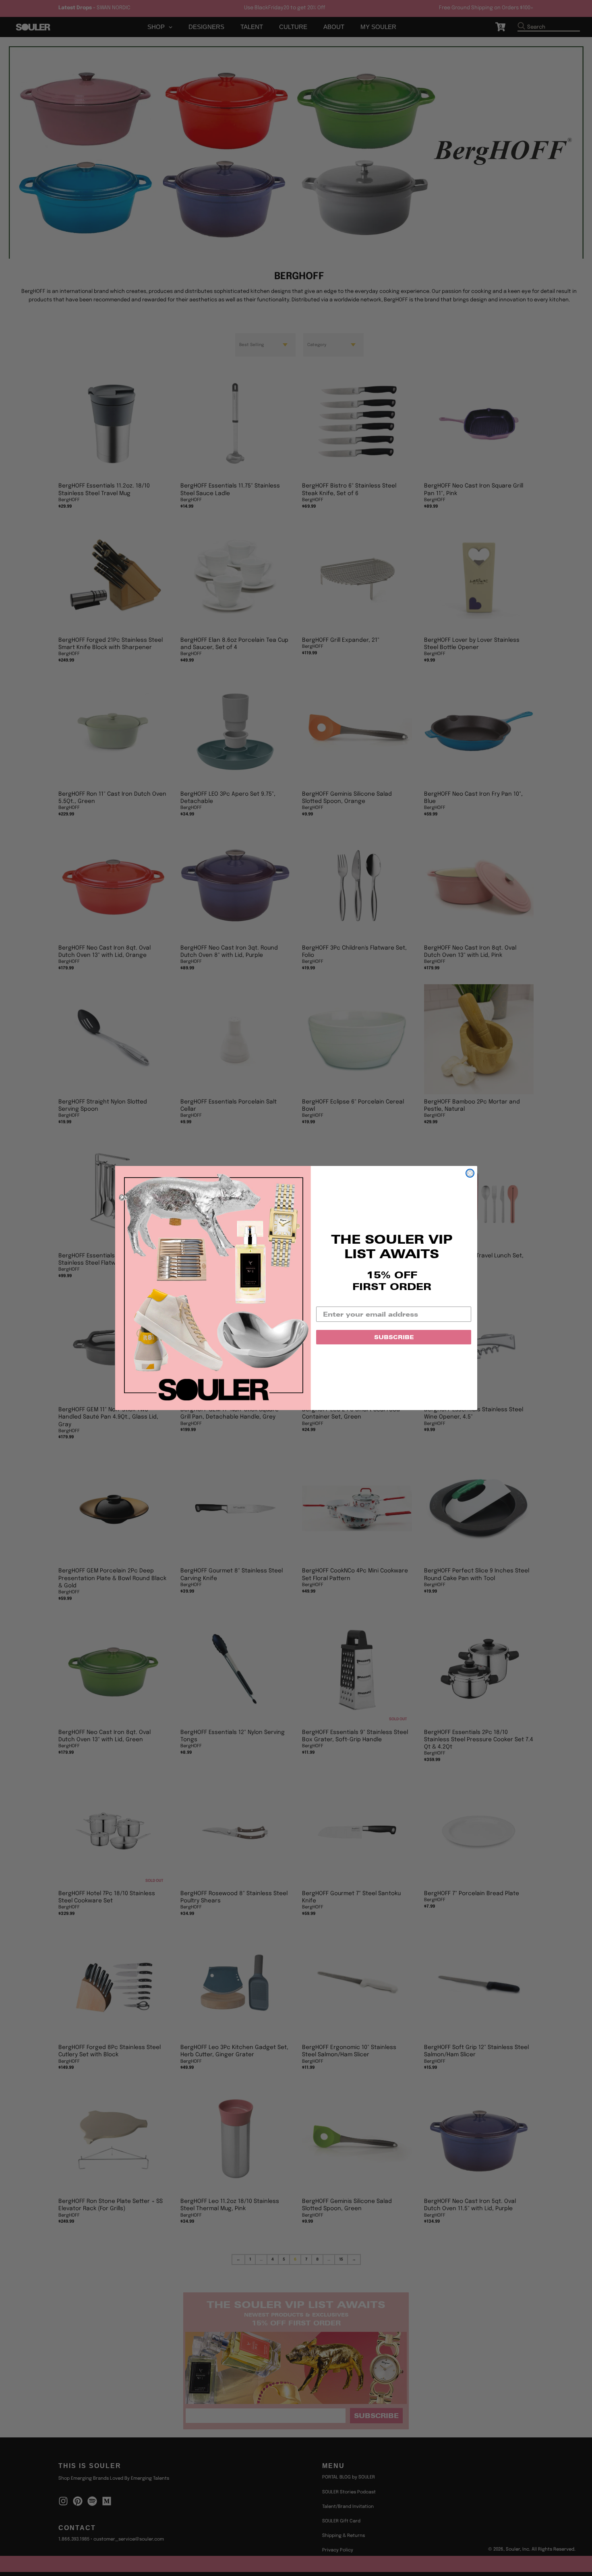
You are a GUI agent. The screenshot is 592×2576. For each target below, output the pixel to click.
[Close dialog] (470, 1173)
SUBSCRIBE (394, 1337)
